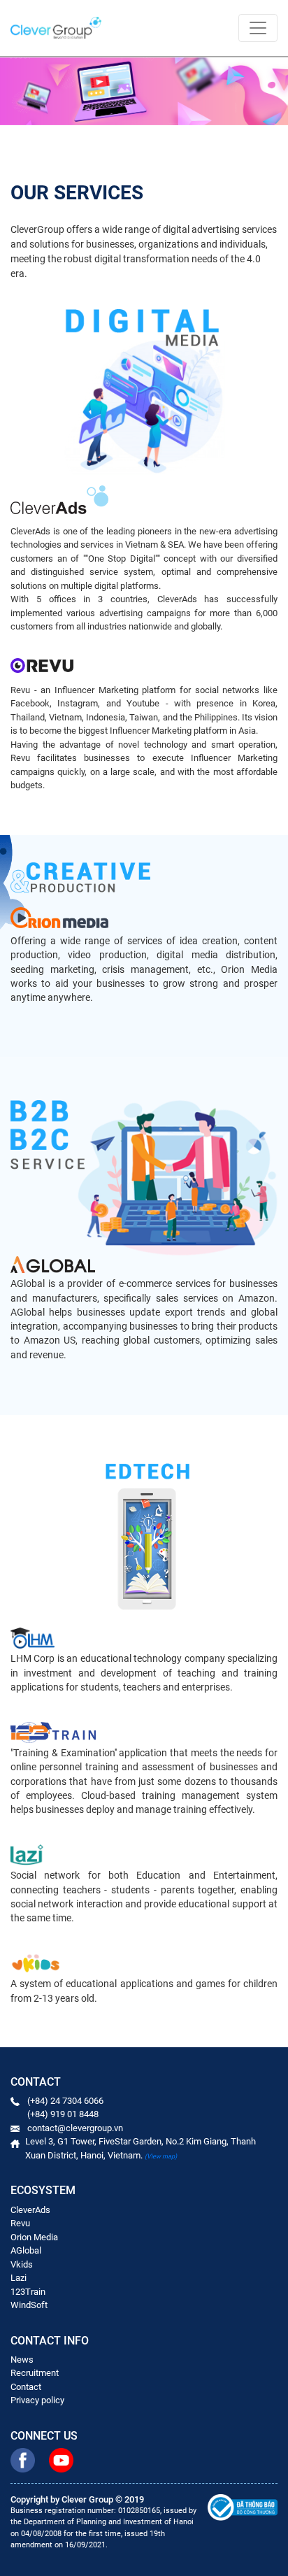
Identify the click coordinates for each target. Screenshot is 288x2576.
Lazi (19, 2278)
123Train (28, 2292)
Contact (26, 2387)
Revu (20, 2223)
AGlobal (26, 2250)
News (22, 2360)
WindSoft (29, 2305)
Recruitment (35, 2373)
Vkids (22, 2264)
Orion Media (34, 2237)
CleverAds (30, 2210)
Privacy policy (37, 2400)
